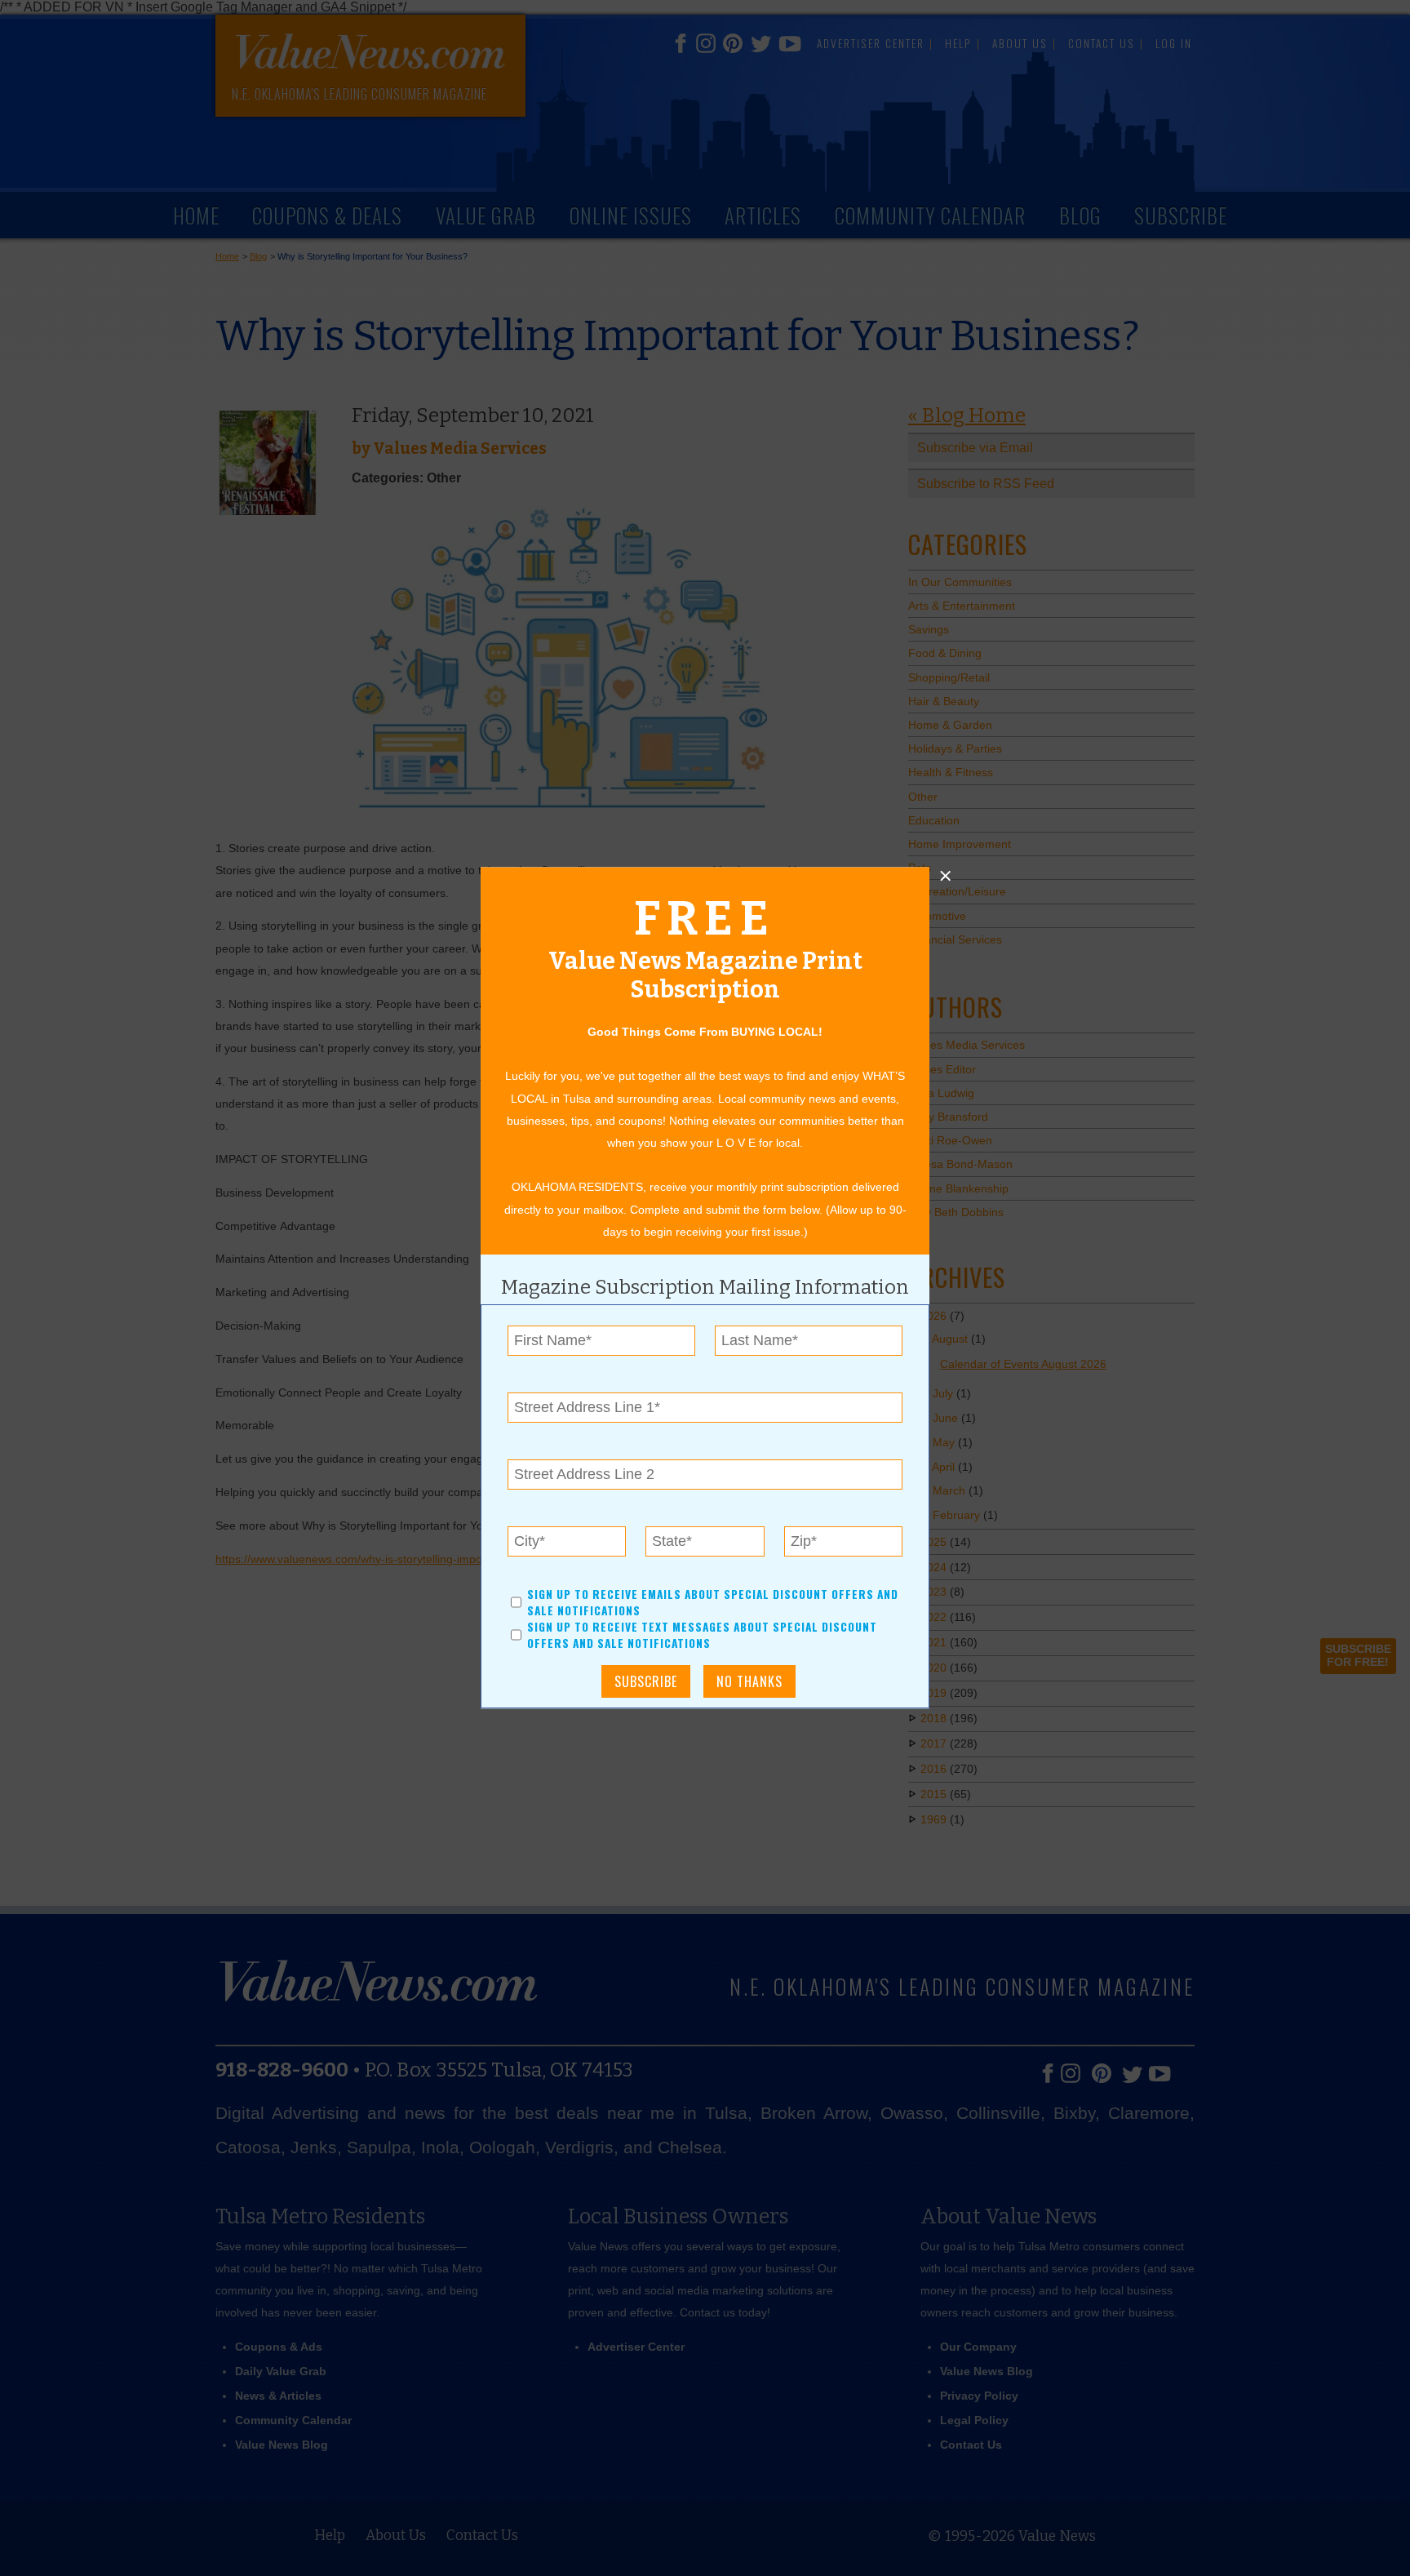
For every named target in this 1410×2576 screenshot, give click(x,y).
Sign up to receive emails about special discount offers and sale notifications (713, 1602)
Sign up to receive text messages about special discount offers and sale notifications (702, 1636)
